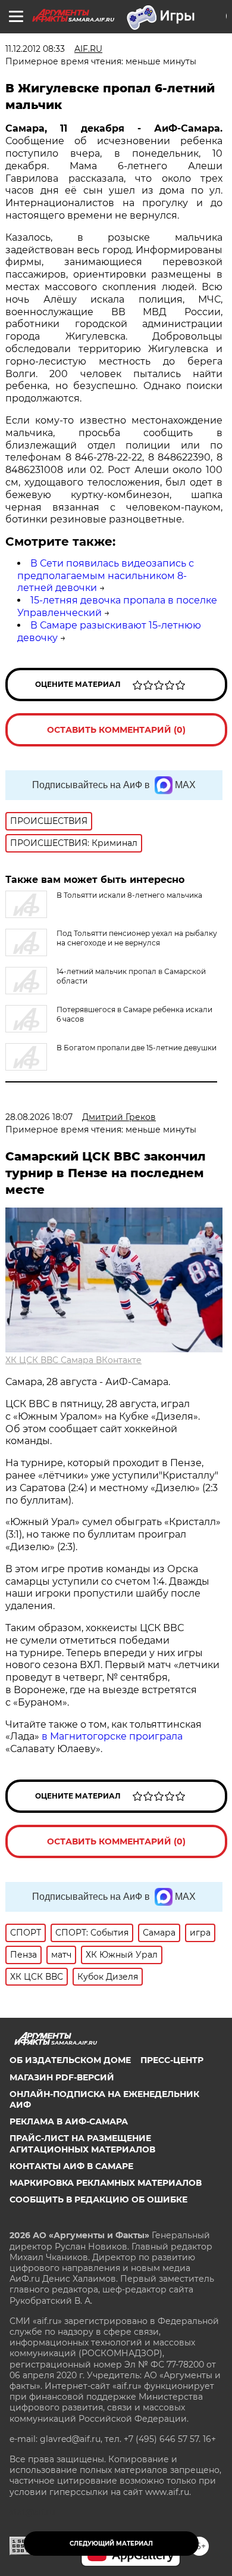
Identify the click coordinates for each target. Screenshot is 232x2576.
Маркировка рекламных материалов (106, 2183)
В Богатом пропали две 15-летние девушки (137, 1048)
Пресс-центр (172, 2060)
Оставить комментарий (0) (116, 730)
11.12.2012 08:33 (35, 49)
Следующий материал (111, 2544)
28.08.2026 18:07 (39, 1117)
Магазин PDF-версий (62, 2077)
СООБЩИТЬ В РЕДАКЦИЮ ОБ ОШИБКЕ (98, 2199)
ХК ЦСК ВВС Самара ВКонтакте (73, 1360)
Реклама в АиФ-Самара (69, 2121)
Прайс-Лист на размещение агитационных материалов (82, 2143)
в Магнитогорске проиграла (112, 1736)
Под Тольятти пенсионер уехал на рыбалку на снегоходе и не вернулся (137, 938)
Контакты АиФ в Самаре (71, 2166)
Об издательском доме (70, 2060)
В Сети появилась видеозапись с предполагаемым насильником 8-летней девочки (106, 576)
